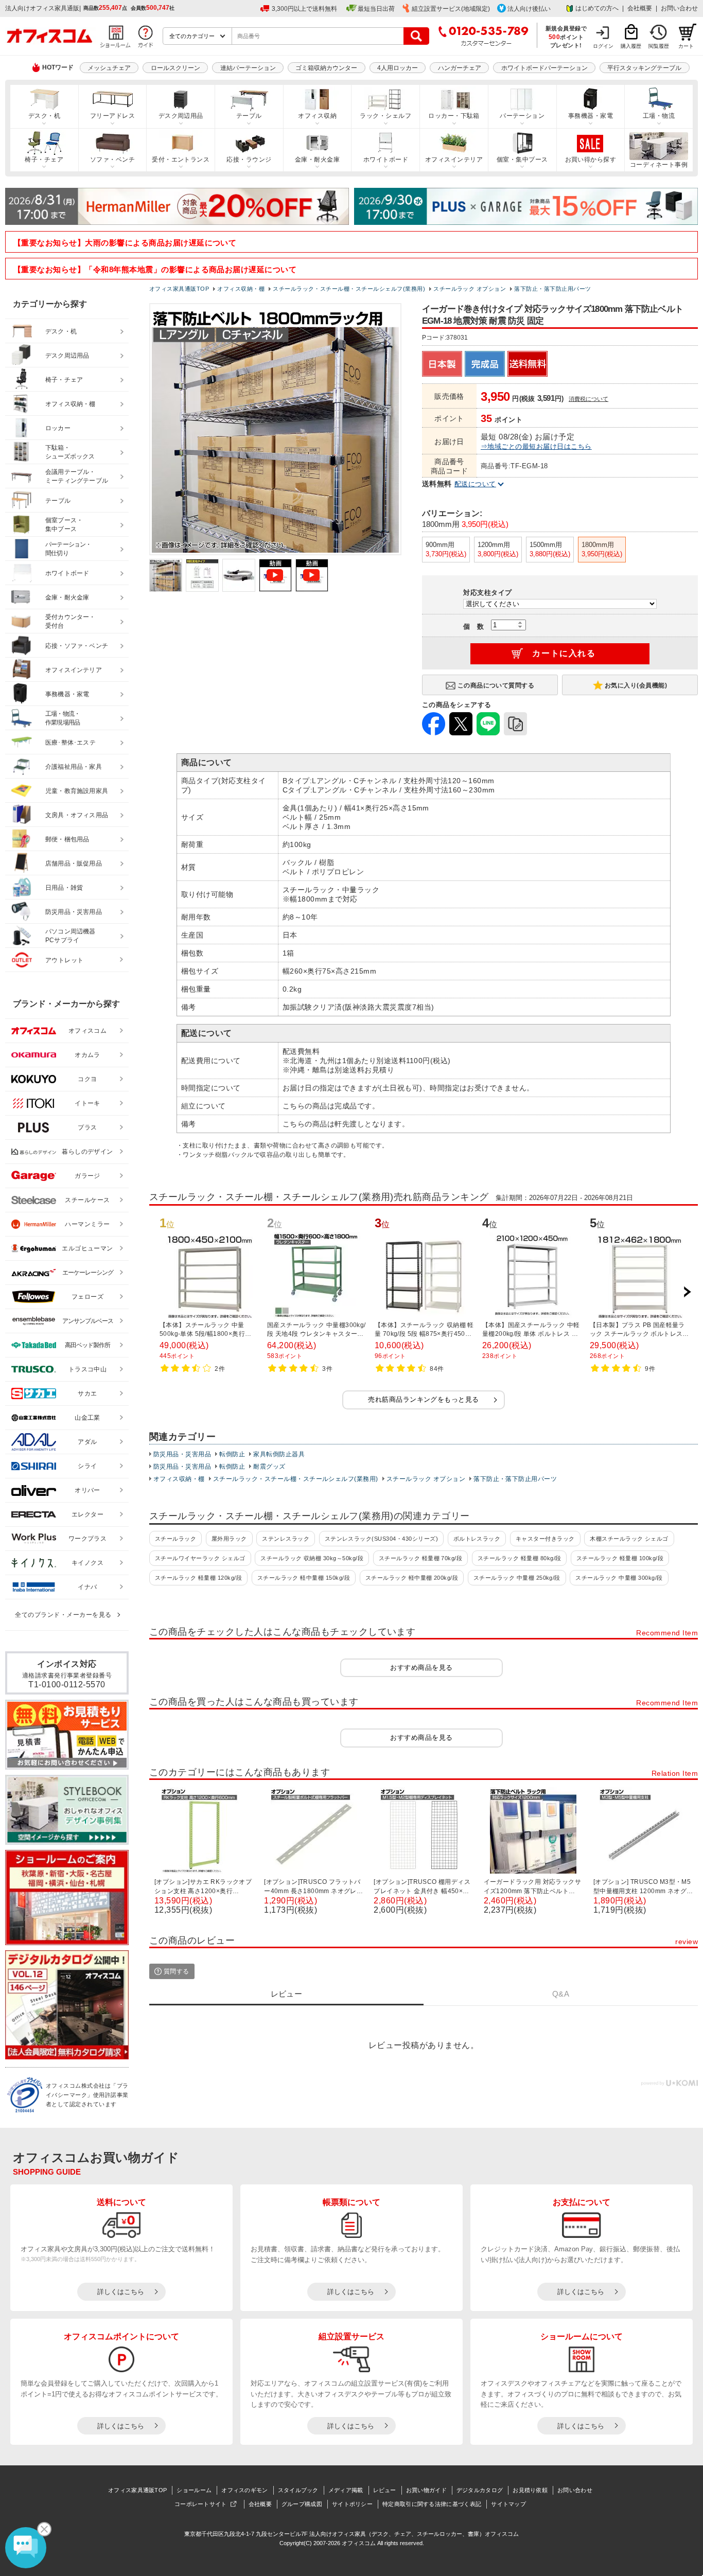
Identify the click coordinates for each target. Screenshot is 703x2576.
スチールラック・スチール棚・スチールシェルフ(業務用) (296, 1479)
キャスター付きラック (545, 1539)
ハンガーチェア (460, 68)
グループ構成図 (302, 2504)
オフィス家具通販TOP (137, 2490)
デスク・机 (44, 116)
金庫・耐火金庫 (317, 160)
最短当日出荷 (376, 9)
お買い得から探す (591, 160)
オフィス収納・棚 (179, 1479)
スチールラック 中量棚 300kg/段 (619, 1578)
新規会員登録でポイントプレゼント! (566, 37)
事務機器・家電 (591, 116)
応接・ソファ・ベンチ (77, 646)
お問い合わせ (679, 8)
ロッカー (58, 428)
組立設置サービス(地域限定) (451, 9)
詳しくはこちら (121, 2292)
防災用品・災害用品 (182, 1454)
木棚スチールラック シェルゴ (629, 1539)
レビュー (385, 2490)
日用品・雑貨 (64, 888)
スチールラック (175, 1539)
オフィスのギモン (244, 2490)
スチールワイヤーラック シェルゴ (200, 1558)
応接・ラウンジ (249, 160)
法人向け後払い (529, 9)
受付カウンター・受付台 (71, 621)
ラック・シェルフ (385, 116)
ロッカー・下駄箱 (454, 116)
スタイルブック (298, 2490)
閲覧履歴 (659, 46)
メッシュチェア (109, 68)
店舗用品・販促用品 (74, 863)
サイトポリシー (352, 2504)
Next (687, 1292)
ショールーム (194, 2490)
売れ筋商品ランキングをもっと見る (424, 1399)
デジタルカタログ (480, 2490)
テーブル (249, 116)
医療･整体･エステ (71, 743)
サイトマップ (508, 2504)
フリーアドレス (112, 116)
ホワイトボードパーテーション (544, 68)
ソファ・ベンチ (112, 160)
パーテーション (522, 116)
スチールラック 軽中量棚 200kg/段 (412, 1578)
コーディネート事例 (659, 165)
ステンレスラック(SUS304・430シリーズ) (382, 1539)
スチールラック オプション (426, 1479)
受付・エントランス (181, 160)
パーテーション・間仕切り (68, 549)
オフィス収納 (317, 116)
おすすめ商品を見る (421, 1668)
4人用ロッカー (398, 68)
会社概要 (640, 8)
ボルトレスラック (477, 1539)
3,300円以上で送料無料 (304, 9)
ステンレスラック (286, 1539)
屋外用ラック (229, 1539)
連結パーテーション (248, 68)
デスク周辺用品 (181, 116)
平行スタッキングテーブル (644, 68)
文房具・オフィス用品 (77, 815)
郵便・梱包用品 (67, 839)
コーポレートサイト (201, 2504)
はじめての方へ (597, 8)
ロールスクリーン (175, 68)
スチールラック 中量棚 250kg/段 (517, 1578)
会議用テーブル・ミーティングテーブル (77, 476)
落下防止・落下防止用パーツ (515, 1479)
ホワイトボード (386, 160)
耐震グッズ (269, 1467)
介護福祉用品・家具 (74, 767)
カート (686, 46)
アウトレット (65, 960)
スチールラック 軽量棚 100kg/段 (620, 1558)
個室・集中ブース (522, 160)
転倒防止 (232, 1454)
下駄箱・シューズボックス (70, 452)
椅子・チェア (44, 160)
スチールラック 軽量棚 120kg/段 (198, 1578)
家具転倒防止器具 (279, 1454)
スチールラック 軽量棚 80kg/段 (520, 1558)
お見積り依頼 (530, 2490)
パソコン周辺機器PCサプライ (71, 936)
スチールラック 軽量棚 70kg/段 (421, 1558)
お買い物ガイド (426, 2490)
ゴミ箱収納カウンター (326, 68)
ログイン (603, 46)
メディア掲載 (346, 2490)
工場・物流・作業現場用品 (63, 718)
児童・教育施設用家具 (77, 791)
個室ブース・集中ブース (64, 525)
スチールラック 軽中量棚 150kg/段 (304, 1578)
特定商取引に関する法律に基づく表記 (432, 2504)
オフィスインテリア (454, 160)
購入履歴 (631, 46)
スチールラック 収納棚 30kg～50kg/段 (312, 1558)
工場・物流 (659, 116)
